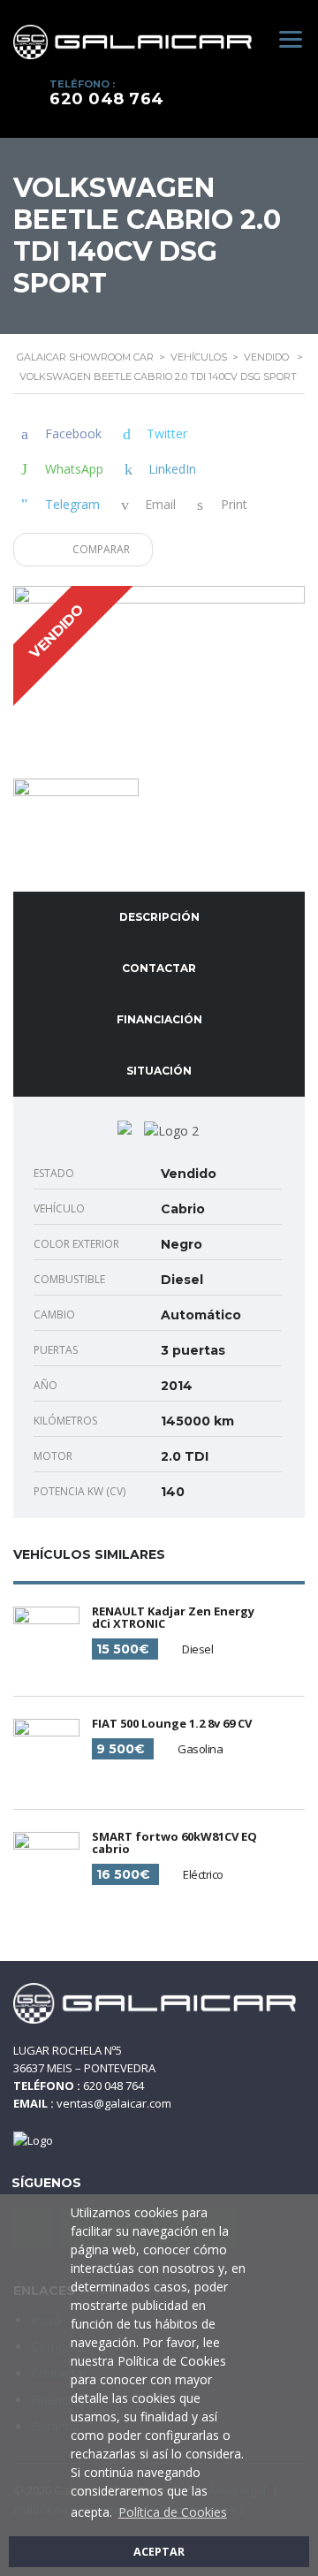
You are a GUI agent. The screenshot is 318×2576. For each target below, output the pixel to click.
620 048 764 (107, 99)
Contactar (159, 968)
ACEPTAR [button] (159, 2552)
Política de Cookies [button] (173, 2512)
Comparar (100, 549)
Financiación (159, 1019)
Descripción (159, 917)
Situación (159, 1071)
